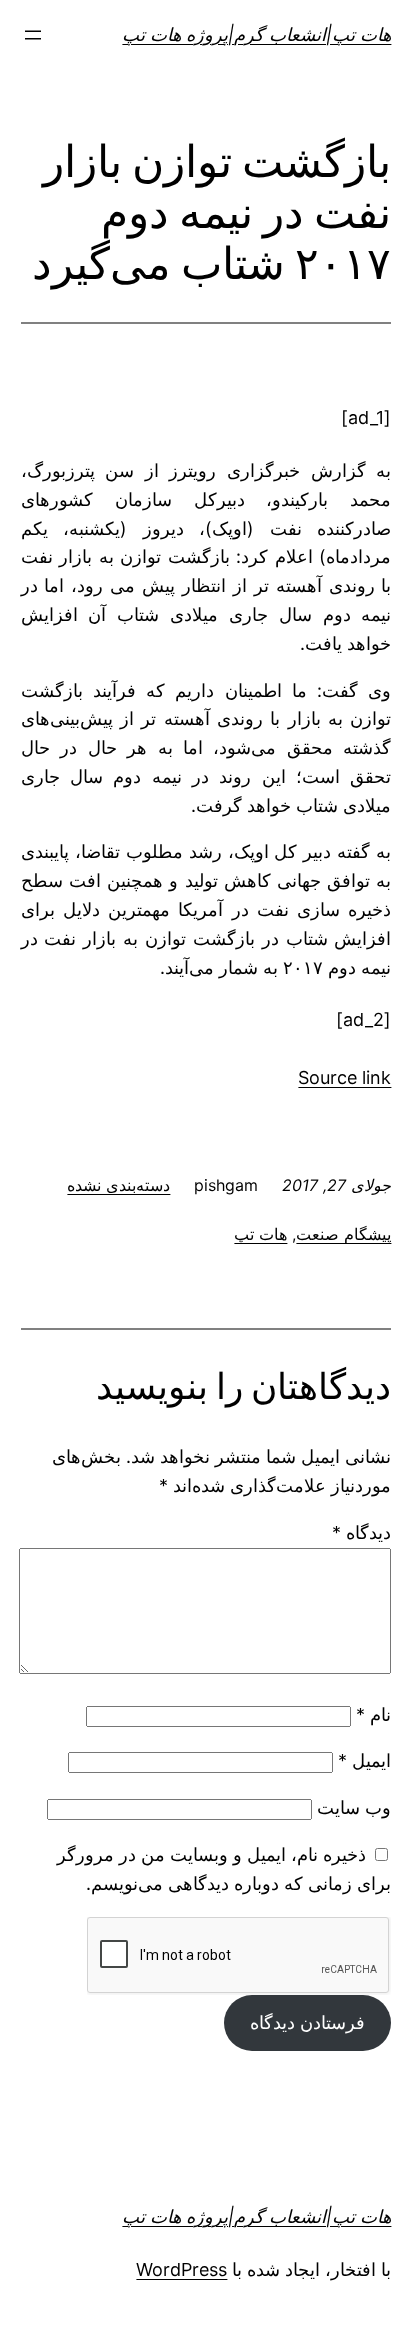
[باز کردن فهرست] (33, 35)
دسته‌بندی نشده (118, 1185)
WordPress (181, 2269)
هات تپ (260, 1234)
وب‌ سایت (354, 1807)
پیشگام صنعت (343, 1234)
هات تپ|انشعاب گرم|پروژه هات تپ (256, 34)
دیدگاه (361, 1532)
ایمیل (364, 1760)
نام (373, 1714)
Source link (344, 1077)
